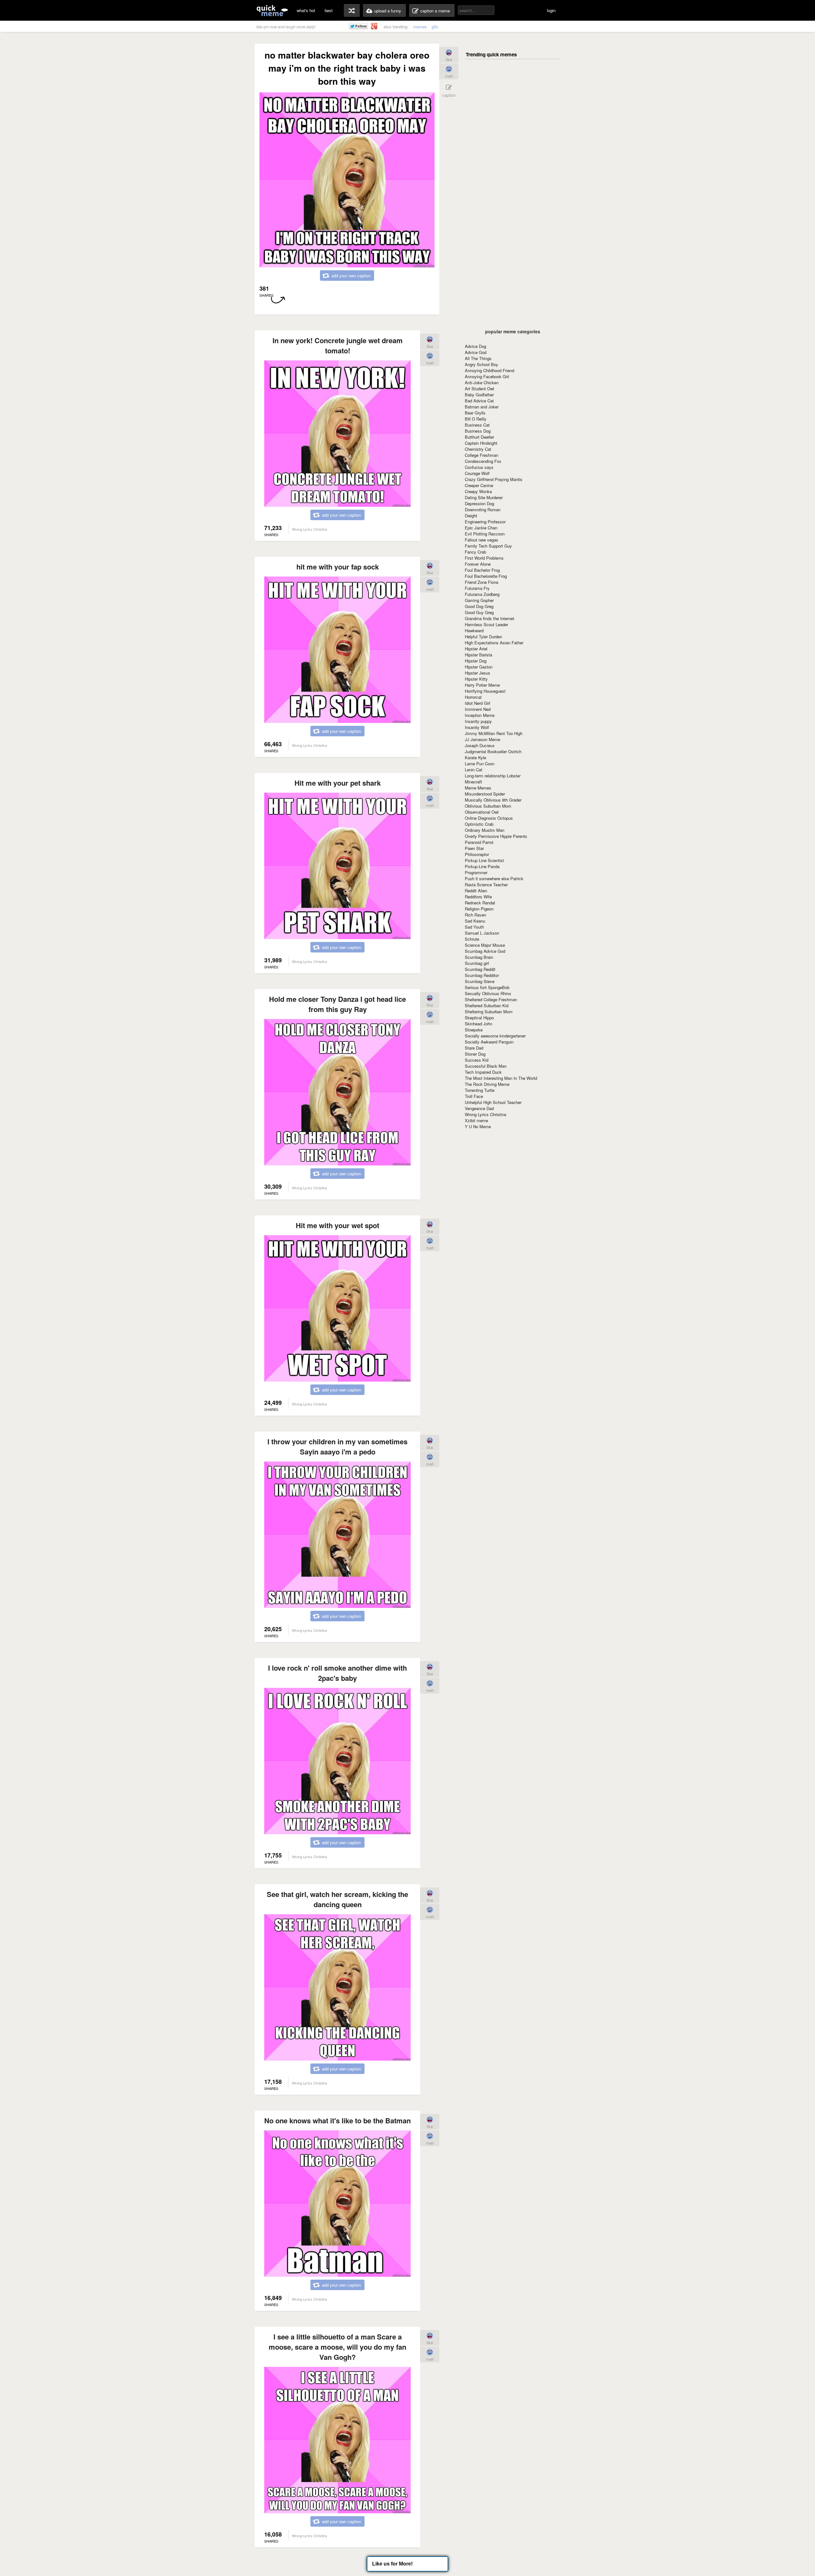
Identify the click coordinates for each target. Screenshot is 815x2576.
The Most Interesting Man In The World (501, 1078)
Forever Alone (478, 564)
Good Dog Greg (479, 606)
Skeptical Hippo (479, 1018)
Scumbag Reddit (480, 969)
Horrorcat (473, 697)
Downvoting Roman (483, 510)
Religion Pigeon (479, 909)
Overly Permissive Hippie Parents (496, 836)
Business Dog (478, 431)
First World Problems (484, 558)
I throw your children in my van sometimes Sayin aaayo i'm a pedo (337, 1447)
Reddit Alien (476, 891)
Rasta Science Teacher (486, 885)
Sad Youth (474, 927)
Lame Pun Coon (480, 764)
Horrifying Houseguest (485, 691)
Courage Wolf (477, 473)
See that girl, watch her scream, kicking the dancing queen (337, 1899)
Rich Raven (475, 915)
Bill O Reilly (476, 419)
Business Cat (477, 425)
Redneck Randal (480, 903)
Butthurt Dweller (479, 437)
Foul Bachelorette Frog (486, 576)
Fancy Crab (475, 552)
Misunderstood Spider (485, 794)
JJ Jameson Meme (482, 739)
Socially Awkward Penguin (489, 1042)
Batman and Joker (482, 407)
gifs (435, 27)
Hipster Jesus (478, 673)
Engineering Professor (485, 522)
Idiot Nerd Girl (478, 703)
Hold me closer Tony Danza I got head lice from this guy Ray (337, 1004)
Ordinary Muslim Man (485, 830)
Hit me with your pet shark (338, 783)
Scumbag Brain (479, 957)
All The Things (478, 358)
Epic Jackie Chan (481, 528)
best (329, 10)
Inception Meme (480, 715)
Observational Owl (482, 812)
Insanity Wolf (477, 727)
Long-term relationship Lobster (493, 776)
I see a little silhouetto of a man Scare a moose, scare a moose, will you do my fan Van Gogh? (337, 2347)
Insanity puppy (478, 721)
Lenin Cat (474, 770)
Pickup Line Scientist (484, 860)
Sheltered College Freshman (491, 999)
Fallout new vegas (482, 540)
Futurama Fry (477, 588)
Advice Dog (475, 346)
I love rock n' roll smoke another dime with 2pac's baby (337, 1673)
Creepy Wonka (478, 491)
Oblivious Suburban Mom (488, 806)
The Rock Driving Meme (487, 1084)
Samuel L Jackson (482, 933)
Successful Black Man (486, 1066)
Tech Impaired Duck (483, 1072)
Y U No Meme (478, 1126)
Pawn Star (474, 848)
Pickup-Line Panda (482, 866)
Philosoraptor (477, 854)
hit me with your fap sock (338, 567)
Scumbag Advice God (485, 951)
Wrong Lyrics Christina (485, 1114)
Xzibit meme (476, 1120)
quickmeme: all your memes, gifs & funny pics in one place (272, 10)
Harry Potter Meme (482, 685)
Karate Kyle (475, 757)
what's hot (306, 10)
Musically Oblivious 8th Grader (493, 800)
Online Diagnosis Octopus (489, 818)
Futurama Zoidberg (482, 594)
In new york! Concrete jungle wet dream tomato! (338, 345)
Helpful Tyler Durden (483, 637)
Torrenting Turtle (480, 1090)
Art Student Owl (479, 389)
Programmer (476, 872)
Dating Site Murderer (484, 497)
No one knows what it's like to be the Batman (337, 2120)
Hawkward (474, 630)
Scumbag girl (477, 963)
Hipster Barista (478, 655)
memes (420, 27)
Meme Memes (478, 788)
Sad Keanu (475, 921)
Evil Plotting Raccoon (485, 534)
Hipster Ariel (476, 649)
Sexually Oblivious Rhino (488, 993)
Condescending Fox (483, 461)
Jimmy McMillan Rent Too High (494, 733)
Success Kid (477, 1060)
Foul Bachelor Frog (482, 570)
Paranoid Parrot (479, 842)
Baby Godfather (479, 395)
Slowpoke (474, 1030)
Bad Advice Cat (479, 401)
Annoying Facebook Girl (487, 376)
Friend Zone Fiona (482, 582)
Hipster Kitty (476, 679)
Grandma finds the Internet (489, 618)
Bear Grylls (475, 413)
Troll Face (474, 1096)
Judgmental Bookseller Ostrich (493, 751)
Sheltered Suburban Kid (487, 1005)
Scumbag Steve (480, 981)
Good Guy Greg (479, 612)
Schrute (472, 939)
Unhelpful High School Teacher (493, 1102)
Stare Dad (474, 1048)
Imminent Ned (478, 709)
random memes (352, 11)
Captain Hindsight (481, 443)
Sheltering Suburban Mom (489, 1012)
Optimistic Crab (479, 824)
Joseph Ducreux (480, 745)
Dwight (471, 516)
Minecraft (473, 782)
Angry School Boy (482, 364)
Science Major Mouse (485, 945)
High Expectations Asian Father (494, 643)
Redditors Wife (478, 897)
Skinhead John (478, 1024)
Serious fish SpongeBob (487, 987)
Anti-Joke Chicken (482, 382)
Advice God (476, 352)
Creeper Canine (479, 485)
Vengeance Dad (479, 1108)
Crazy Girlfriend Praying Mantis (494, 479)
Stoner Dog (475, 1054)
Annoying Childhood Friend (489, 370)
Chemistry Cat (478, 449)
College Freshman (482, 455)
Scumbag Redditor (482, 975)
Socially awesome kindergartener (495, 1036)
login (551, 10)
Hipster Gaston (479, 667)
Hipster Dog (476, 661)
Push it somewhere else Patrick (494, 878)
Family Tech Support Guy (488, 546)
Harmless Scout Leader (486, 624)
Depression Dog (479, 503)
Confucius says (479, 467)
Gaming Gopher (479, 600)
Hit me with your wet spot (337, 1225)
